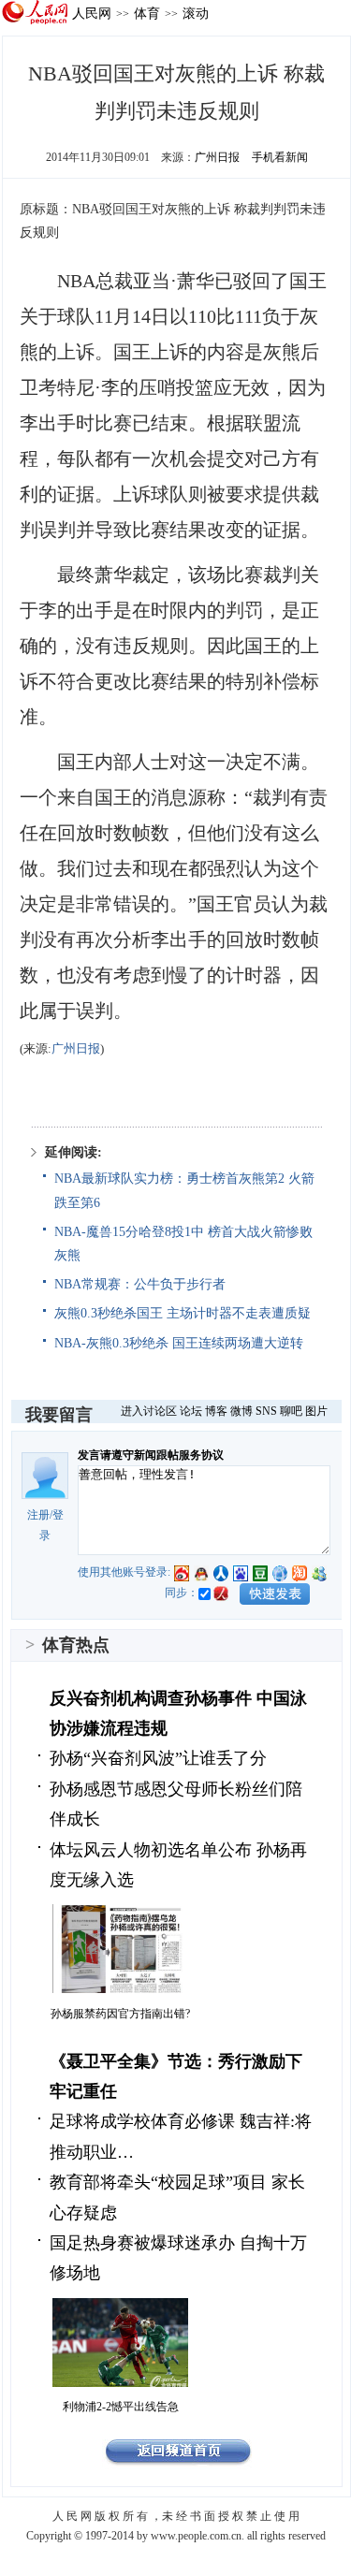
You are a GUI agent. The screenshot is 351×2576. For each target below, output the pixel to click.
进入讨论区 (149, 1411)
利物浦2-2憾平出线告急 (121, 2407)
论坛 (191, 1411)
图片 (316, 1411)
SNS (266, 1411)
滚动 (196, 13)
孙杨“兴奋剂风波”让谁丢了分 (158, 1758)
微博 (241, 1411)
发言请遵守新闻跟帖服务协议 (151, 1455)
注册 (38, 1515)
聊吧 (291, 1411)
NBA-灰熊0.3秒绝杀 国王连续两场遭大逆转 (179, 1343)
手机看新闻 (280, 157)
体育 (147, 13)
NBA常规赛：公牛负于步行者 (140, 1284)
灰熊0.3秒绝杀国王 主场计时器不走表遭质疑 (183, 1313)
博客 (216, 1411)
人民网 (92, 13)
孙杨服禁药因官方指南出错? (120, 2014)
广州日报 (217, 157)
